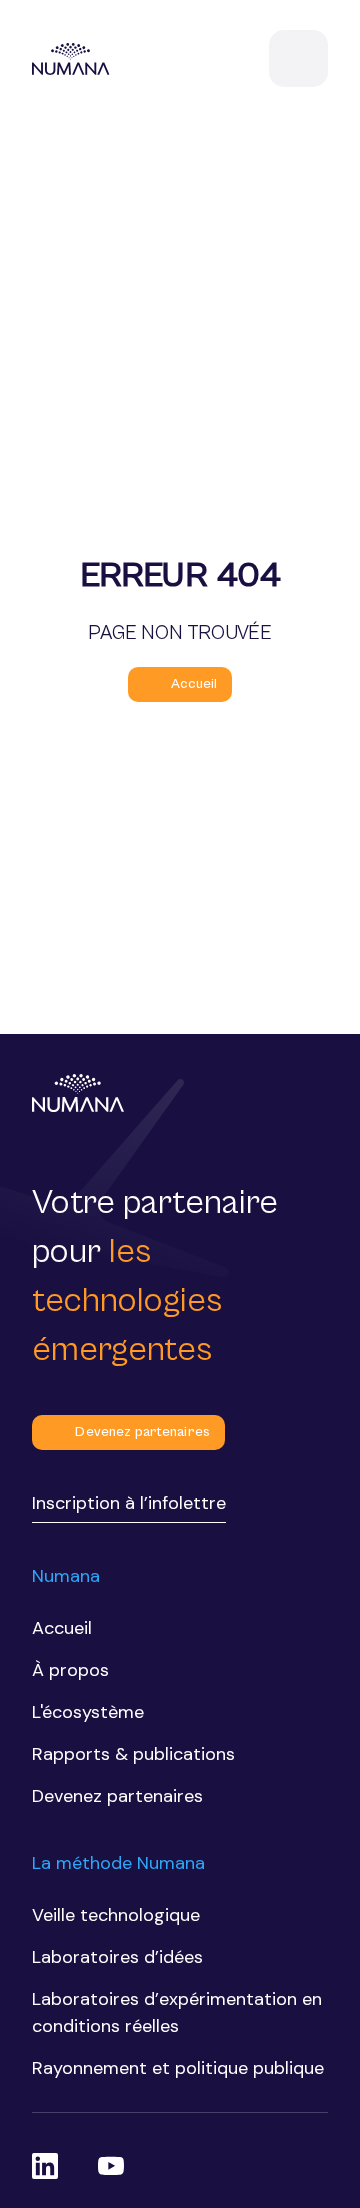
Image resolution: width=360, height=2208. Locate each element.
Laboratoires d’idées (117, 1957)
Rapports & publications (133, 1754)
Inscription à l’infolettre (129, 1503)
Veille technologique (116, 1915)
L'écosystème (88, 1712)
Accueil (194, 684)
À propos (70, 1670)
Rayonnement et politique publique (178, 2068)
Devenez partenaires (142, 1432)
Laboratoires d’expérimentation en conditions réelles (177, 2012)
